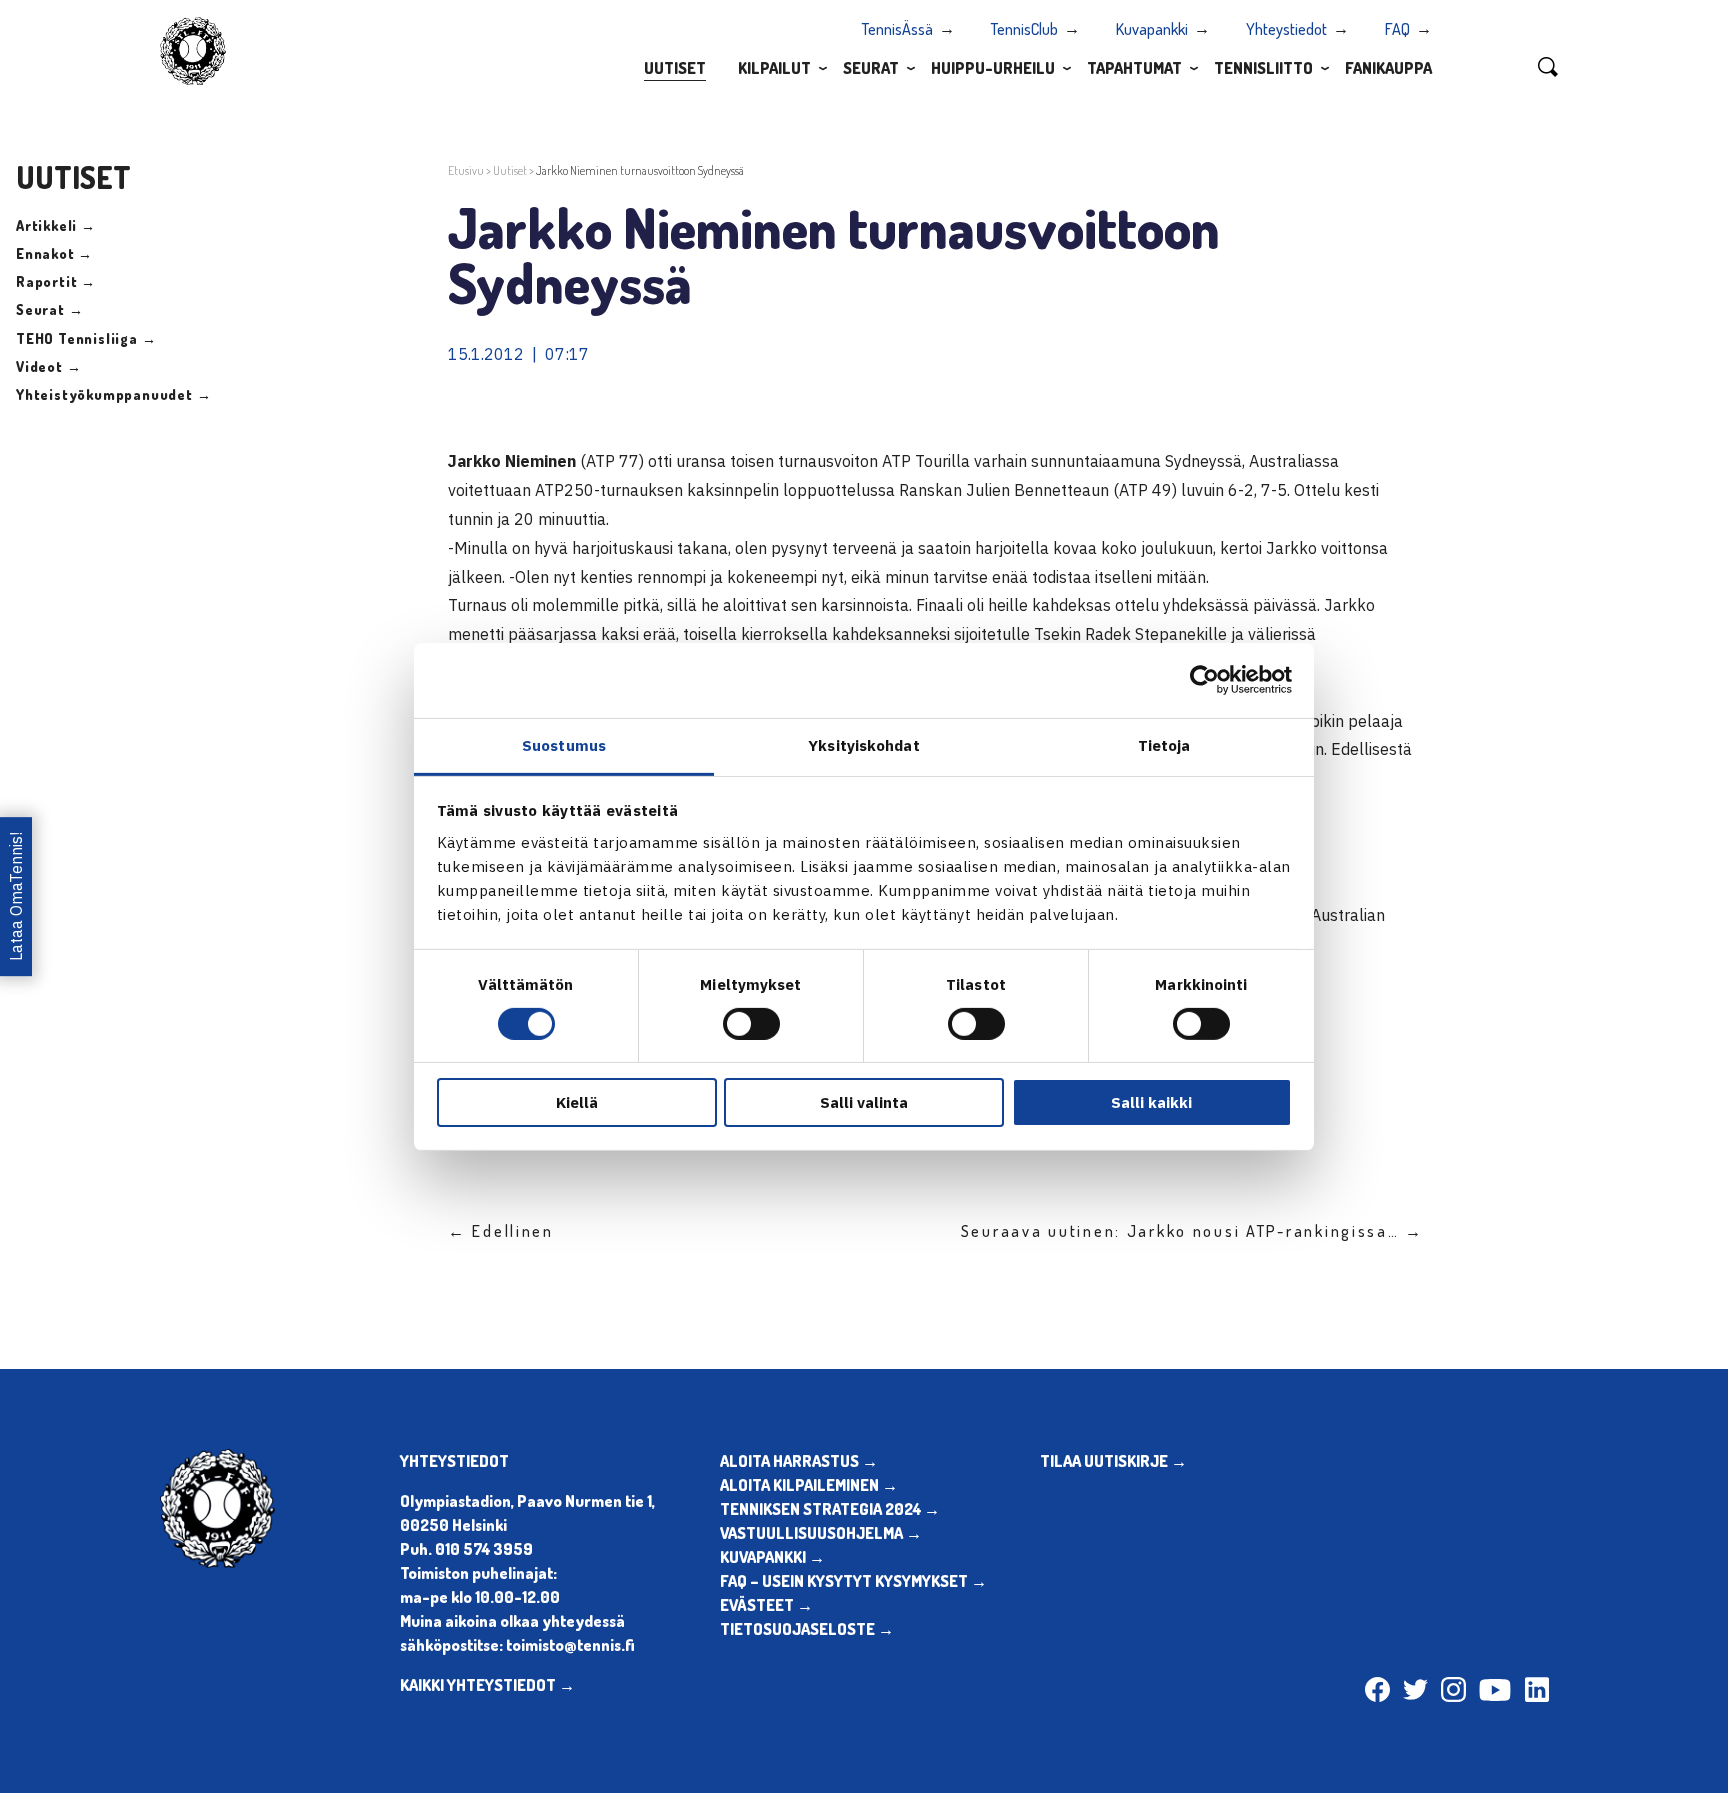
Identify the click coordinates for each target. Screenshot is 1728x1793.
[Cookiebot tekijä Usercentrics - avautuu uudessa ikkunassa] (1204, 680)
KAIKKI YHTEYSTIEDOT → (487, 1685)
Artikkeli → (56, 225)
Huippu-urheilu (993, 68)
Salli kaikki (1151, 1102)
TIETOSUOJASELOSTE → (807, 1629)
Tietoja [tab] (1164, 744)
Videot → (48, 366)
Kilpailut (774, 68)
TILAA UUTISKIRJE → (1113, 1461)
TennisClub (1024, 29)
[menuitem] (675, 67)
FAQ (1397, 29)
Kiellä (577, 1102)
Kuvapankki (1152, 29)
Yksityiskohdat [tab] (863, 744)
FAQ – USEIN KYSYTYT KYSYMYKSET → (853, 1581)
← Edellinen (501, 1231)
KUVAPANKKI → (772, 1557)
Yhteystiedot (1286, 29)
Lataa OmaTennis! (16, 896)
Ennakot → (54, 253)
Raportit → (56, 281)
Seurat (871, 68)
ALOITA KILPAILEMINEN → (809, 1485)
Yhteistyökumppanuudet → (113, 394)
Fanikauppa (1388, 68)
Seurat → (49, 309)
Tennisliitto (1263, 68)
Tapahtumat (1134, 68)
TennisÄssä (897, 29)
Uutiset (675, 68)
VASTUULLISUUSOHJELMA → (821, 1533)
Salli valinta (864, 1102)
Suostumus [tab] (564, 744)
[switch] (751, 1024)
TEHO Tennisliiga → (86, 338)
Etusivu (466, 170)
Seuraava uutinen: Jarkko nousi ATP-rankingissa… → (1192, 1231)
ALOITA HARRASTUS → (799, 1461)
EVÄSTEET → (766, 1605)
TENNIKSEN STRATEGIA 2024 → (830, 1509)
